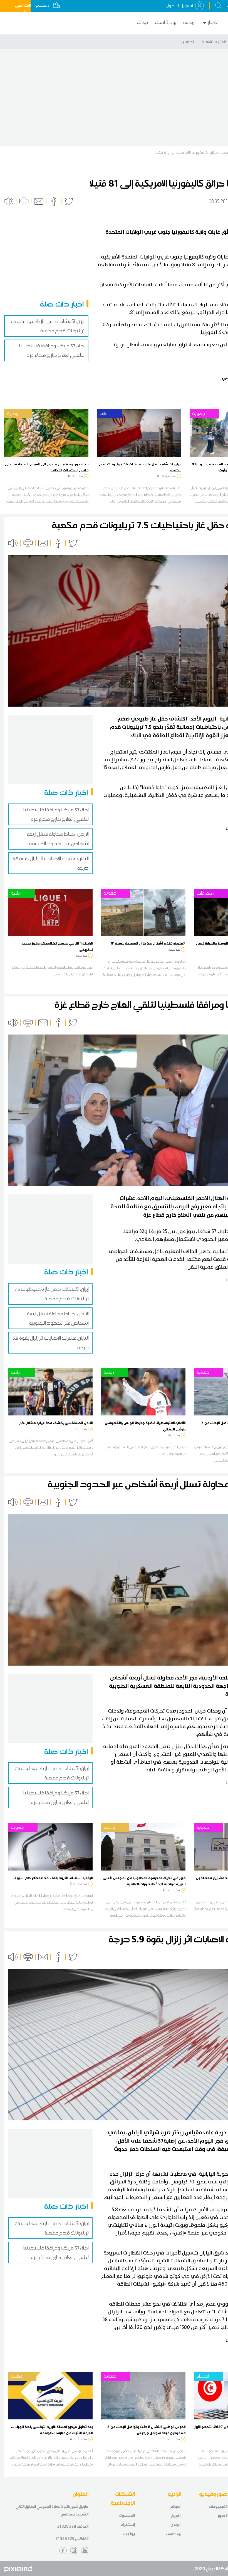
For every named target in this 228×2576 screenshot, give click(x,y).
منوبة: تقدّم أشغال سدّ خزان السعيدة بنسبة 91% (148, 943)
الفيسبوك (127, 2515)
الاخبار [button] (213, 22)
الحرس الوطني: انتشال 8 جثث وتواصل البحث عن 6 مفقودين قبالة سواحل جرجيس (146, 2430)
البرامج (176, 2525)
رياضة (189, 22)
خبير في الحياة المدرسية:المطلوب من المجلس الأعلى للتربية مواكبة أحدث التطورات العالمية (144, 1881)
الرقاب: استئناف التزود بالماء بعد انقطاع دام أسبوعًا (53, 1878)
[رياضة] (50, 912)
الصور (223, 2516)
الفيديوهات (218, 2506)
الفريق (176, 2516)
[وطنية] (46, 432)
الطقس (188, 42)
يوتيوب (129, 2534)
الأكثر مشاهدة (214, 42)
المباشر (176, 2506)
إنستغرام (128, 2524)
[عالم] (139, 432)
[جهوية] (143, 912)
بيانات (142, 22)
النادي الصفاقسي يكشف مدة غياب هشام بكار (56, 1423)
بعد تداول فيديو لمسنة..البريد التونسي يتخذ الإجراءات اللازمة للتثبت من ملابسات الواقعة (52, 2430)
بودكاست (166, 22)
